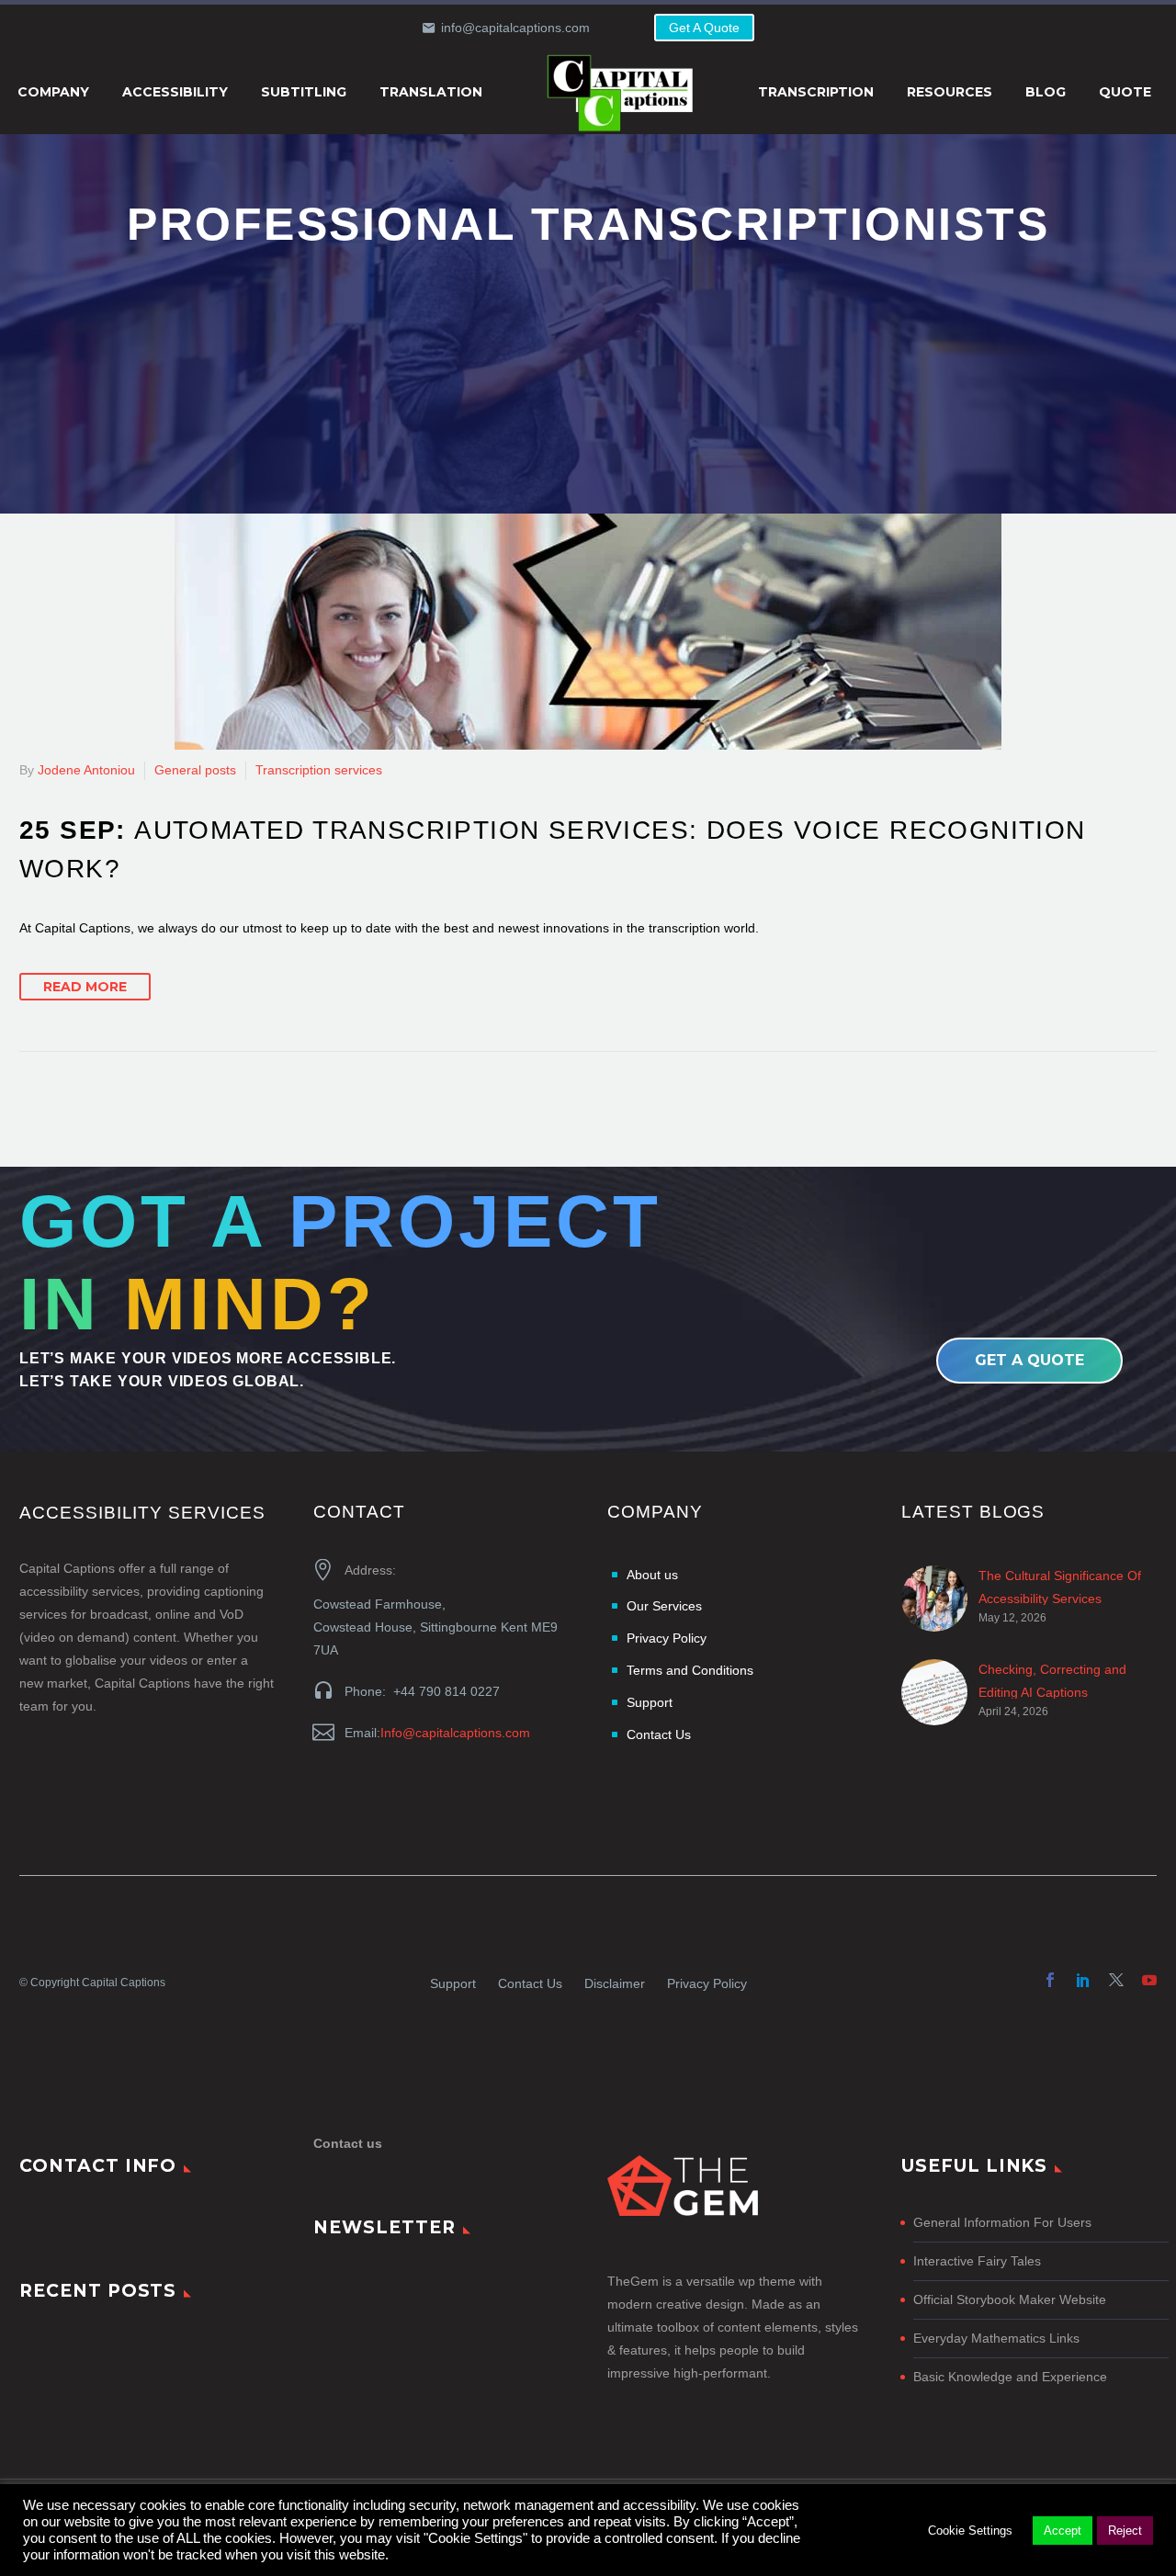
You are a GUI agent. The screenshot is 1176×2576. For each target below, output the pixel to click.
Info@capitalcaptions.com (455, 1733)
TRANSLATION (431, 92)
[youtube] (1149, 1980)
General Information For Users (1002, 2222)
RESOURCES (950, 92)
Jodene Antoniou (86, 770)
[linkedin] (1083, 1980)
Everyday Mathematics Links (996, 2338)
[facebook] (1050, 1980)
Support (453, 1983)
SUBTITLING (304, 92)
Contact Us (530, 1983)
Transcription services (319, 770)
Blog (1046, 92)
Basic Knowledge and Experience (1010, 2377)
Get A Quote (704, 28)
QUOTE (1125, 92)
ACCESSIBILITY (175, 92)
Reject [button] (1125, 2531)
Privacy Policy (707, 1983)
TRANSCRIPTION (816, 92)
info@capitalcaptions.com (515, 28)
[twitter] (1116, 1980)
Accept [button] (1063, 2531)
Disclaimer (615, 1983)
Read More (85, 987)
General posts (195, 770)
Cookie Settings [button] (970, 2531)
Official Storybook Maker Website (1010, 2299)
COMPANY (53, 92)
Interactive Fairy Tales (977, 2261)
